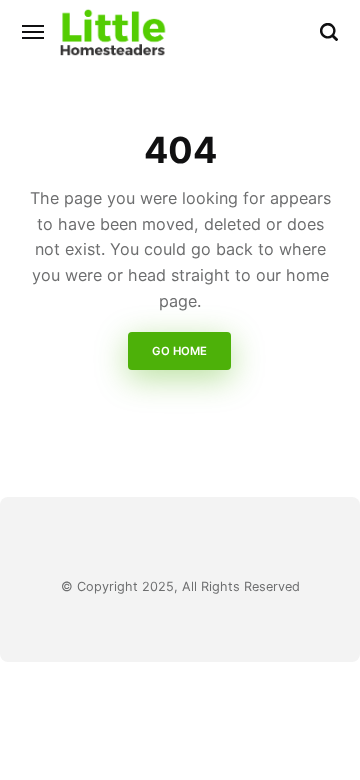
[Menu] (34, 32)
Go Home (180, 352)
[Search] (329, 32)
